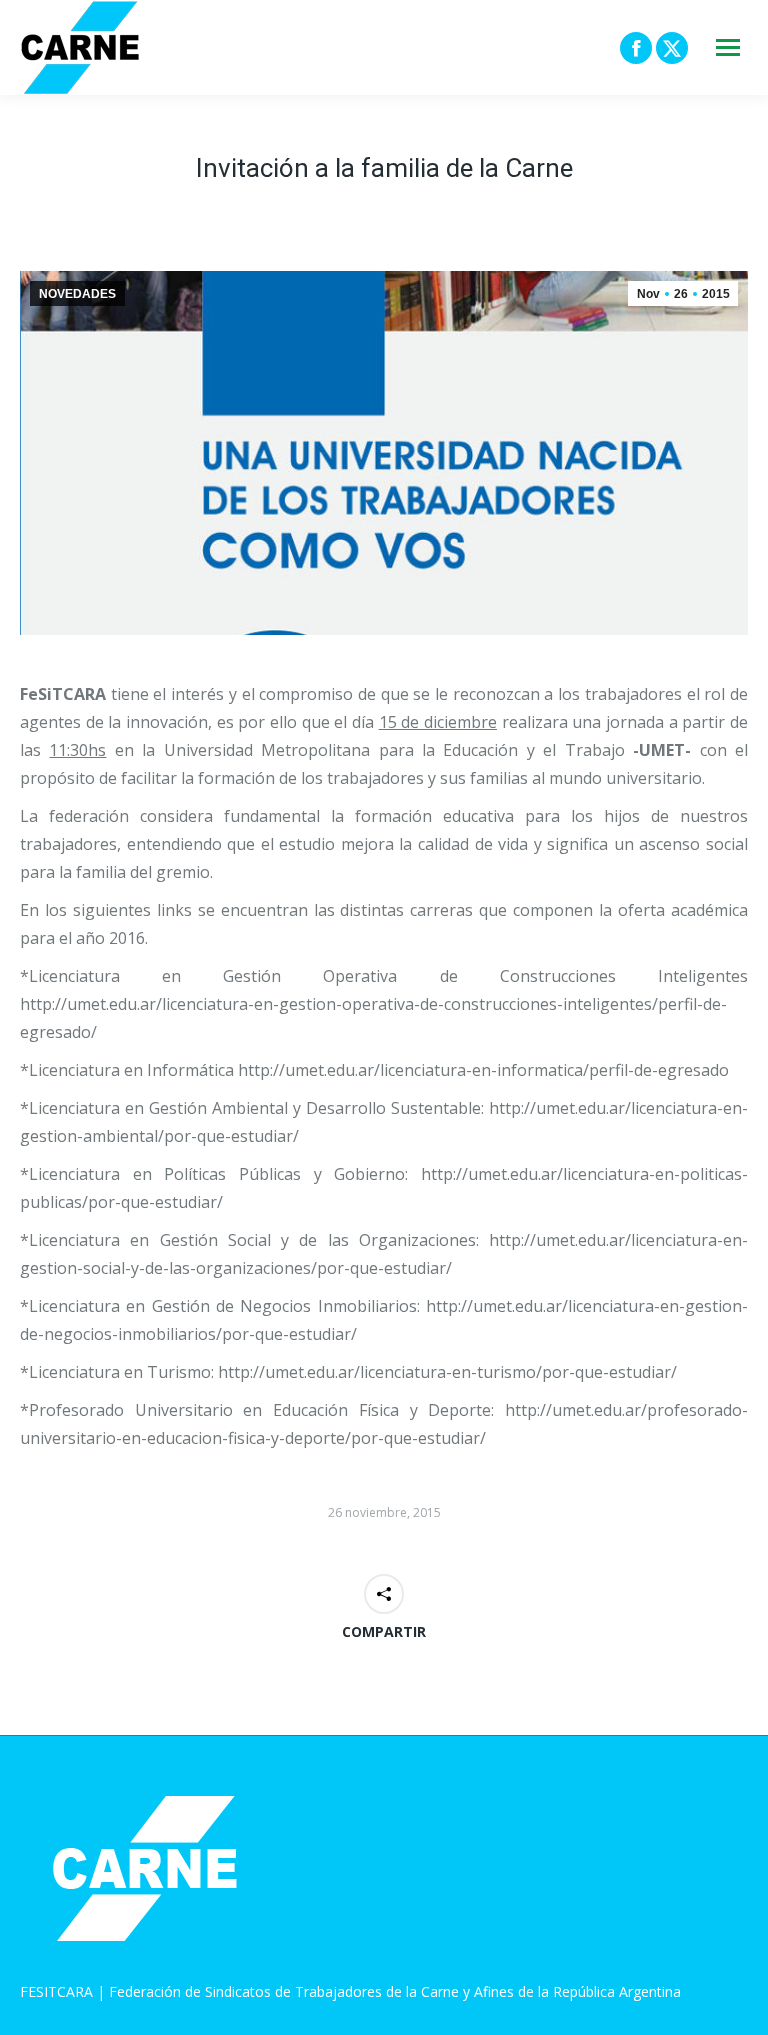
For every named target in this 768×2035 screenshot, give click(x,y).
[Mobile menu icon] (728, 47)
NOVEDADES (77, 294)
